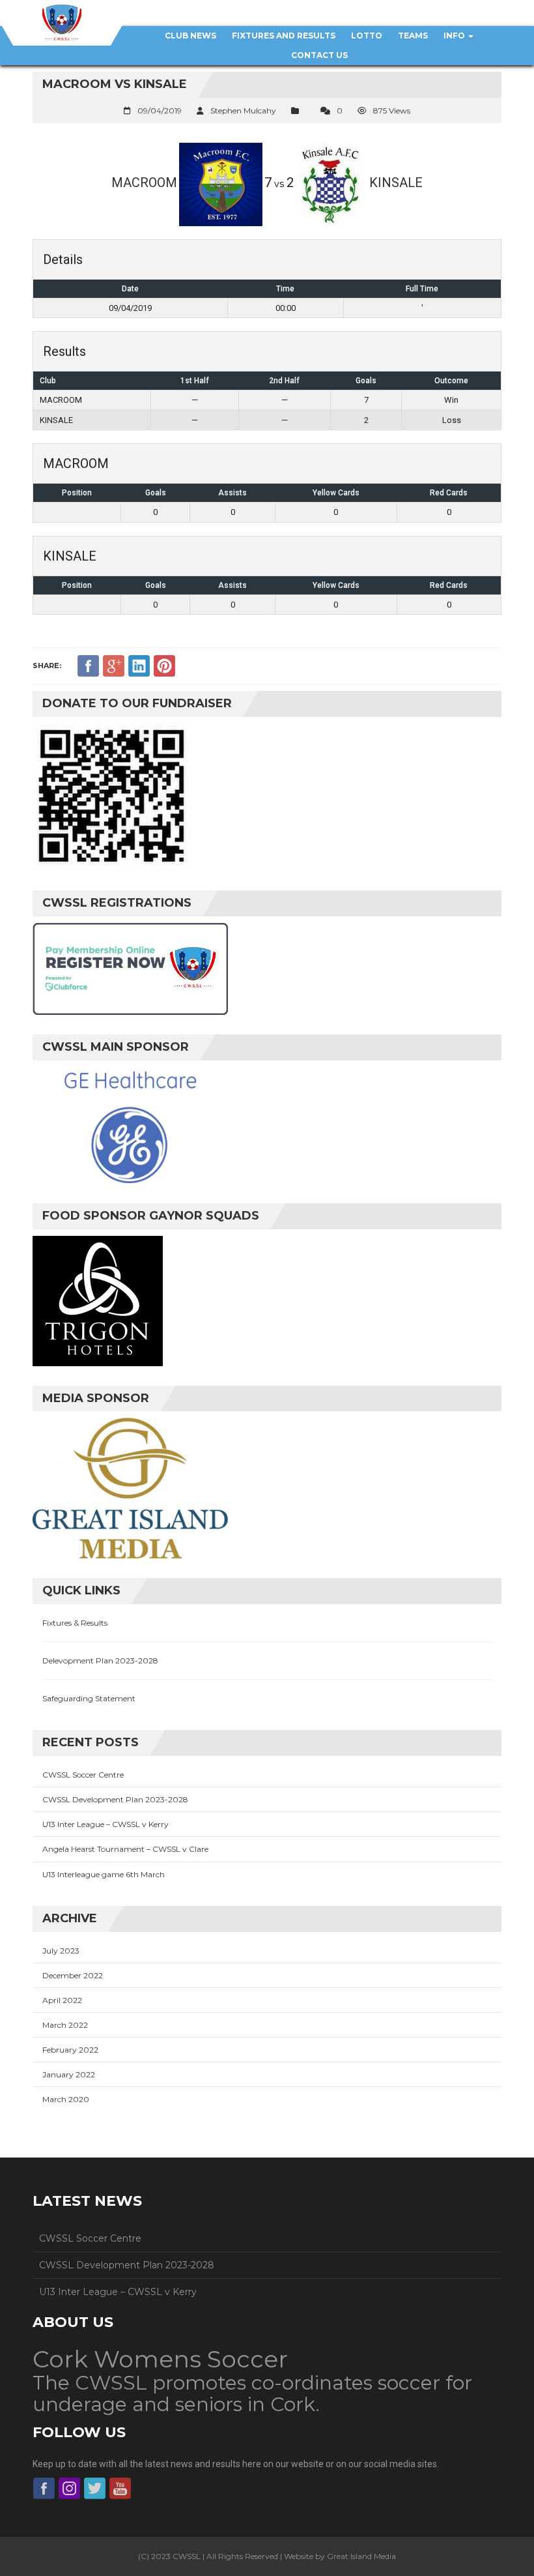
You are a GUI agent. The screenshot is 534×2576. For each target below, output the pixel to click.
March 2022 (65, 2025)
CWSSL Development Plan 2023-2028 (115, 1799)
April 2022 (62, 2000)
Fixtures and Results (284, 36)
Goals (156, 493)
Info (455, 36)
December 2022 (73, 1975)
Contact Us (319, 55)
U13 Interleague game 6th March (104, 1874)
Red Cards (449, 493)
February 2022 (70, 2050)
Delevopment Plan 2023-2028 (100, 1661)
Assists (232, 493)
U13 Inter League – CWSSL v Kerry (105, 1824)
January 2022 (69, 2074)
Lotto (367, 36)
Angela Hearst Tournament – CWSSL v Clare (125, 1849)
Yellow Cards (336, 493)
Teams (413, 36)
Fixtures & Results (75, 1623)
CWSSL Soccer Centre (83, 1775)
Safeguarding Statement (89, 1698)
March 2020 (66, 2099)
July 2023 (61, 1951)
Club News (190, 36)
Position (77, 493)
